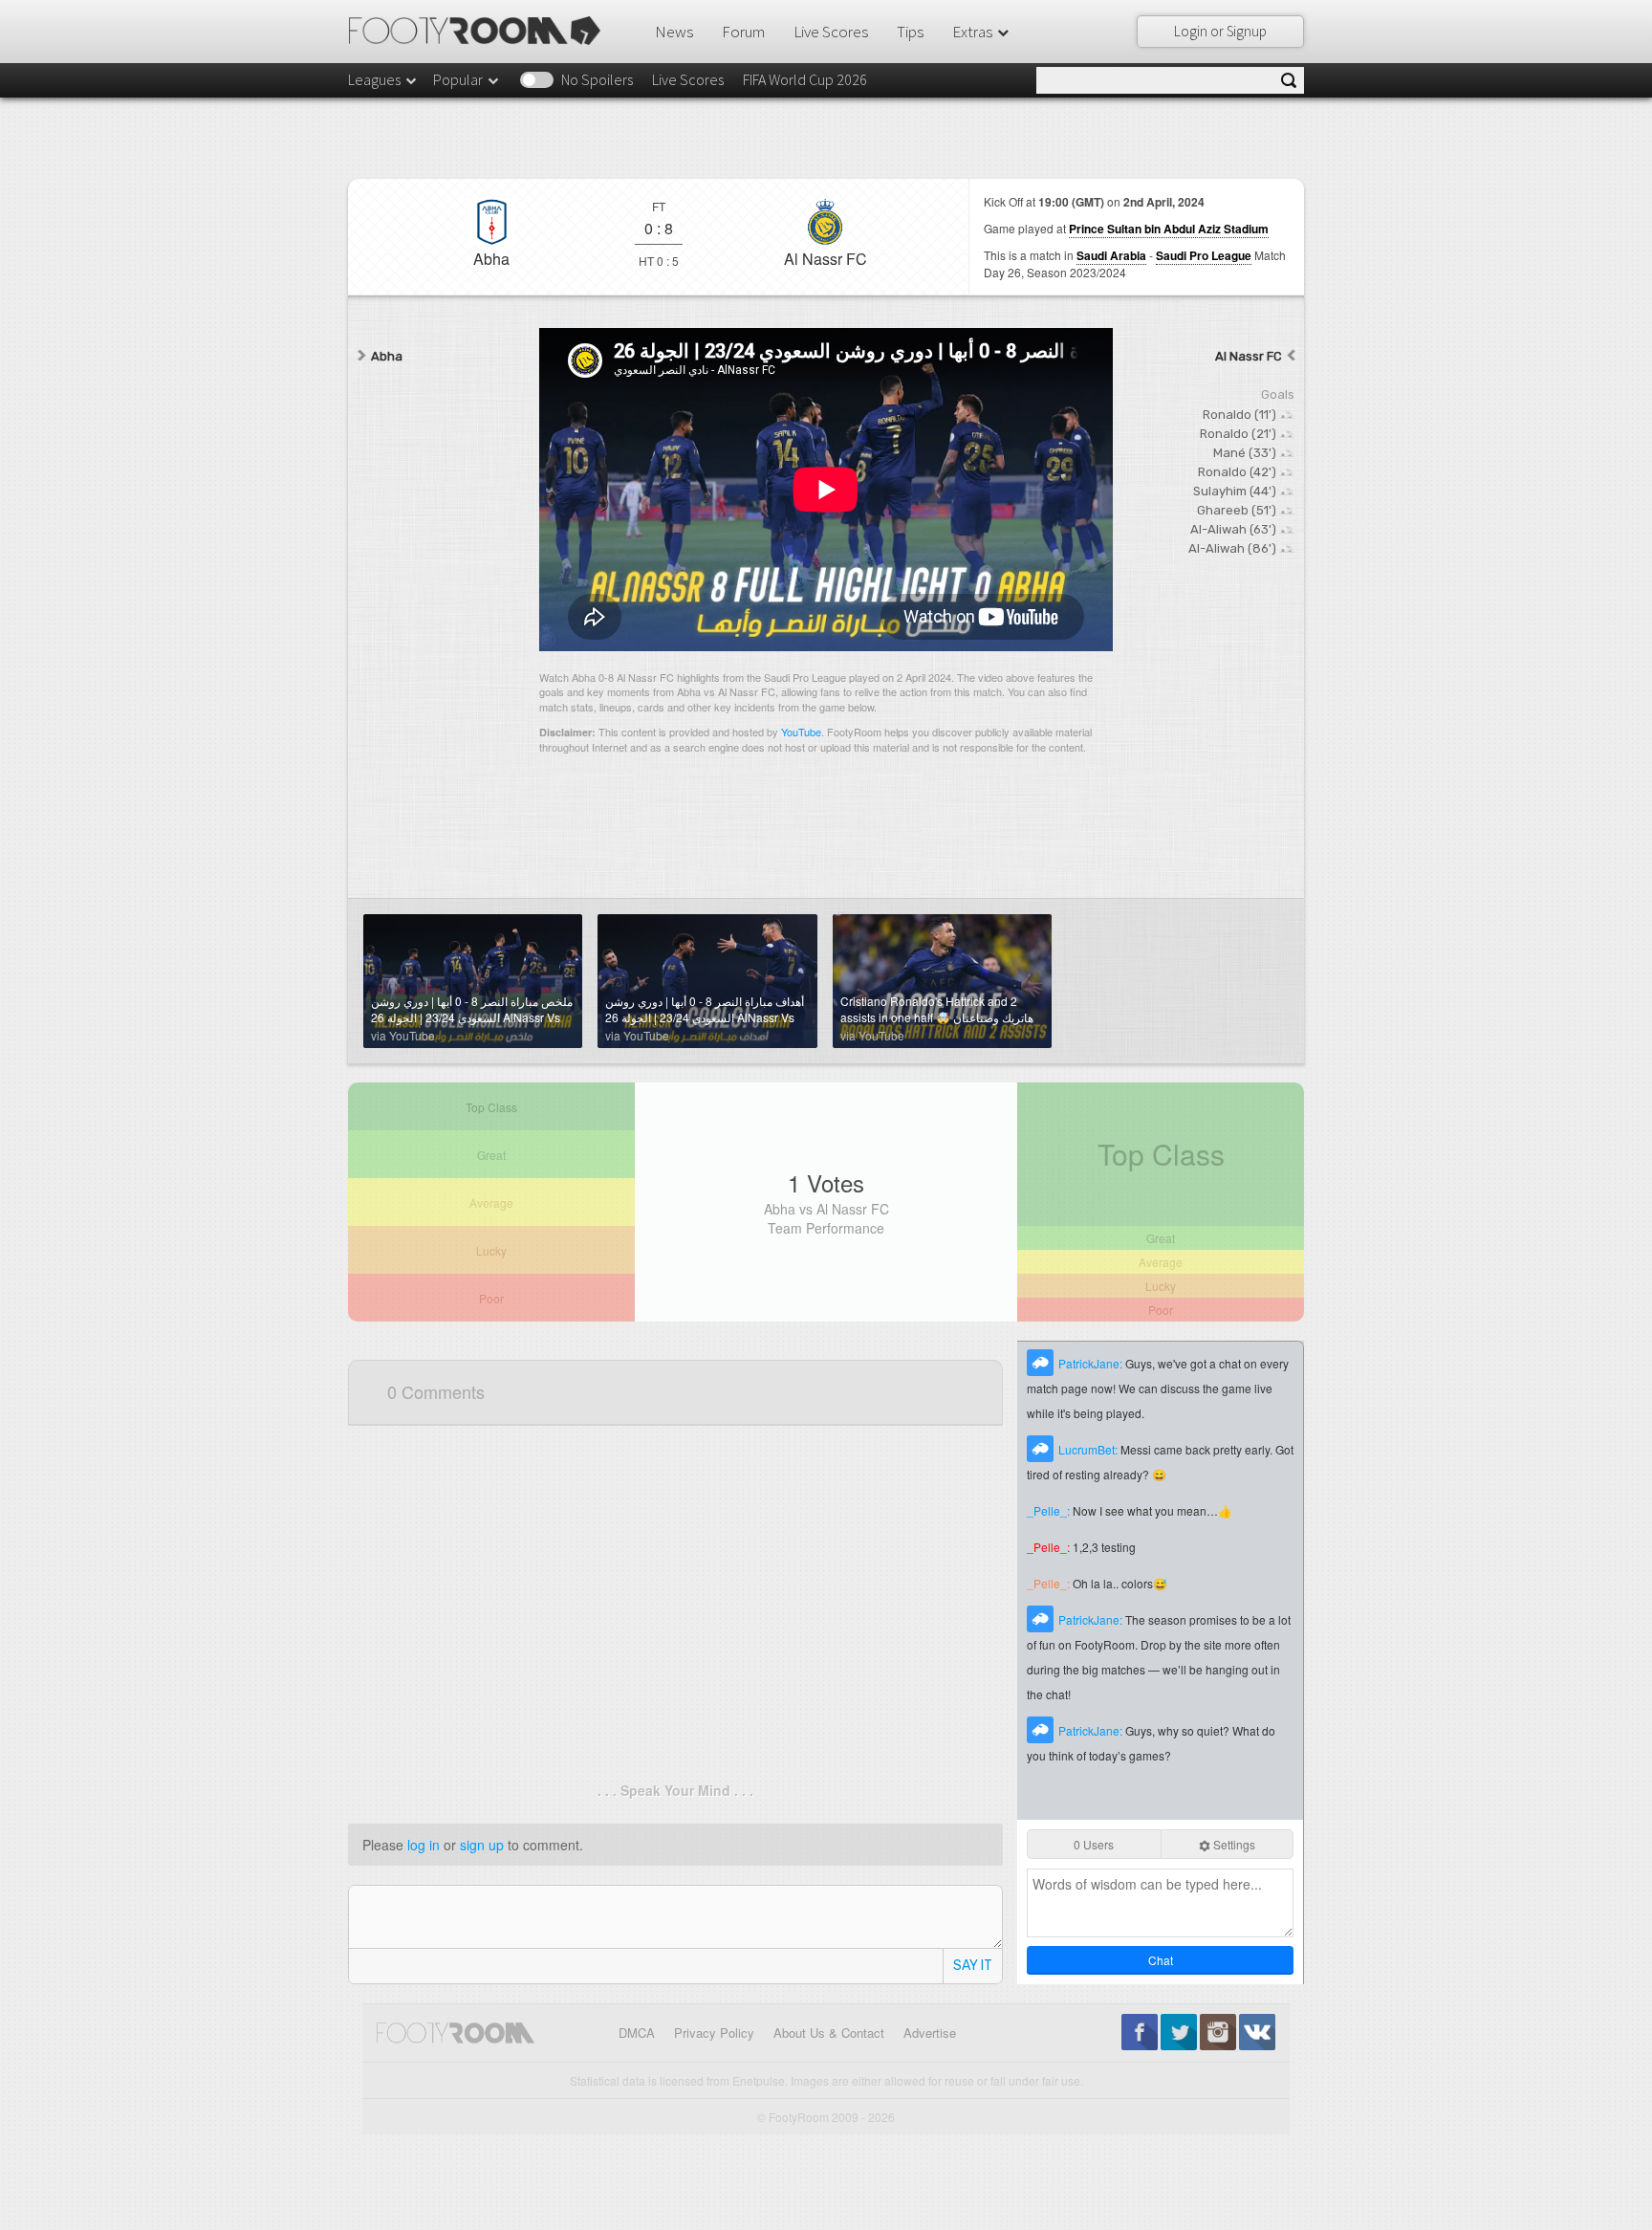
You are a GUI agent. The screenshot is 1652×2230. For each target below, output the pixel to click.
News (674, 32)
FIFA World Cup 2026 (805, 79)
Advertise (930, 2033)
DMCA (637, 2033)
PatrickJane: (1092, 1363)
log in (424, 1845)
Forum (743, 32)
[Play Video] (826, 490)
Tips (910, 32)
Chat (1161, 1960)
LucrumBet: (1089, 1449)
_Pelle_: (1050, 1510)
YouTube (801, 732)
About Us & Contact (829, 2033)
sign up (482, 1845)
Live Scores (831, 32)
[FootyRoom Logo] (481, 31)
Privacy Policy (714, 2033)
